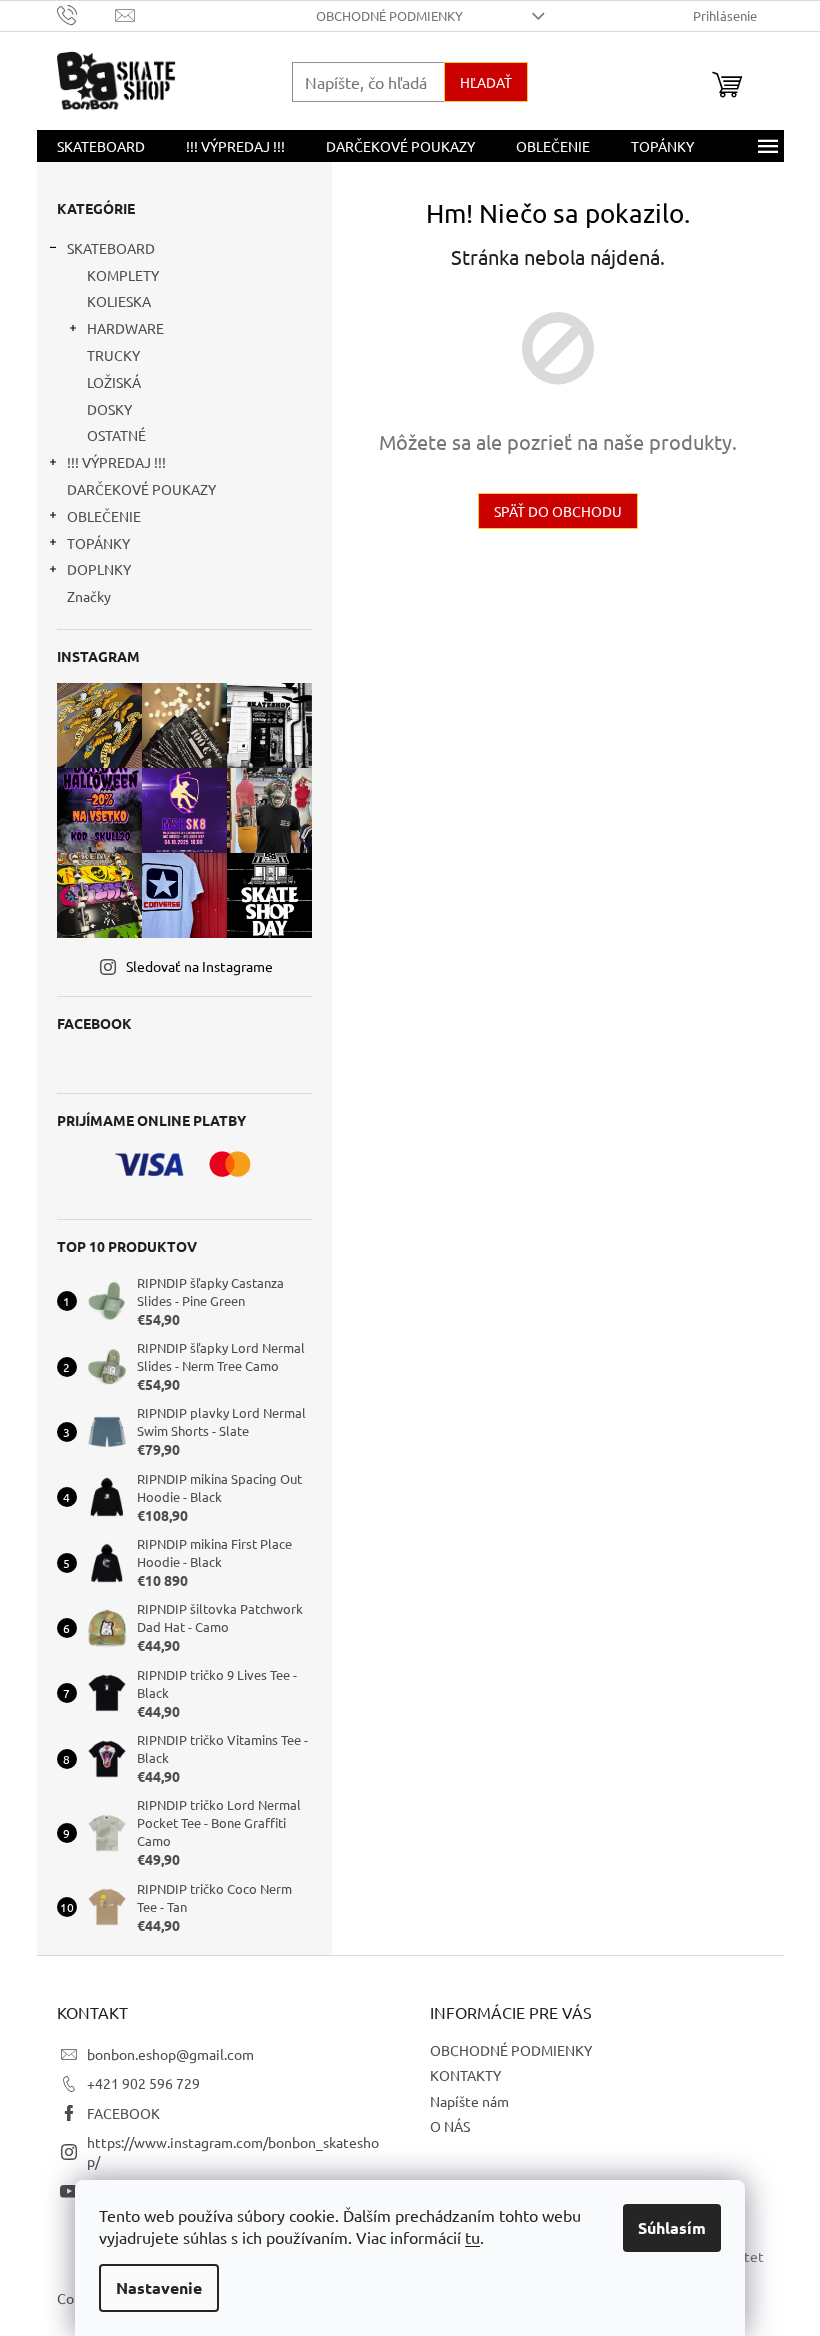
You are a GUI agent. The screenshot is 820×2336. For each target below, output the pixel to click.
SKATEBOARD (111, 248)
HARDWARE (125, 328)
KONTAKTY (465, 2075)
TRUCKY (113, 355)
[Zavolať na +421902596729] (86, 13)
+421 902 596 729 (143, 2083)
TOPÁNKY (98, 543)
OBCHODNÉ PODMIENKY (389, 15)
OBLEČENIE (104, 516)
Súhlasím (672, 2227)
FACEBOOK (123, 2113)
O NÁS (450, 2126)
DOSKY (109, 409)
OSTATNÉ (116, 435)
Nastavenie (159, 2287)
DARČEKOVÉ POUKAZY (141, 489)
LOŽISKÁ (114, 382)
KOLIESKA (119, 301)
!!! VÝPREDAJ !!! (116, 462)
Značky (89, 596)
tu (472, 2237)
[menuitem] (101, 146)
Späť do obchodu (558, 511)
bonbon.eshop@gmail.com (170, 2054)
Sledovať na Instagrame (199, 966)
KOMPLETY (123, 275)
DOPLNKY (99, 569)
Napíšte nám (469, 2101)
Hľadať (486, 82)
